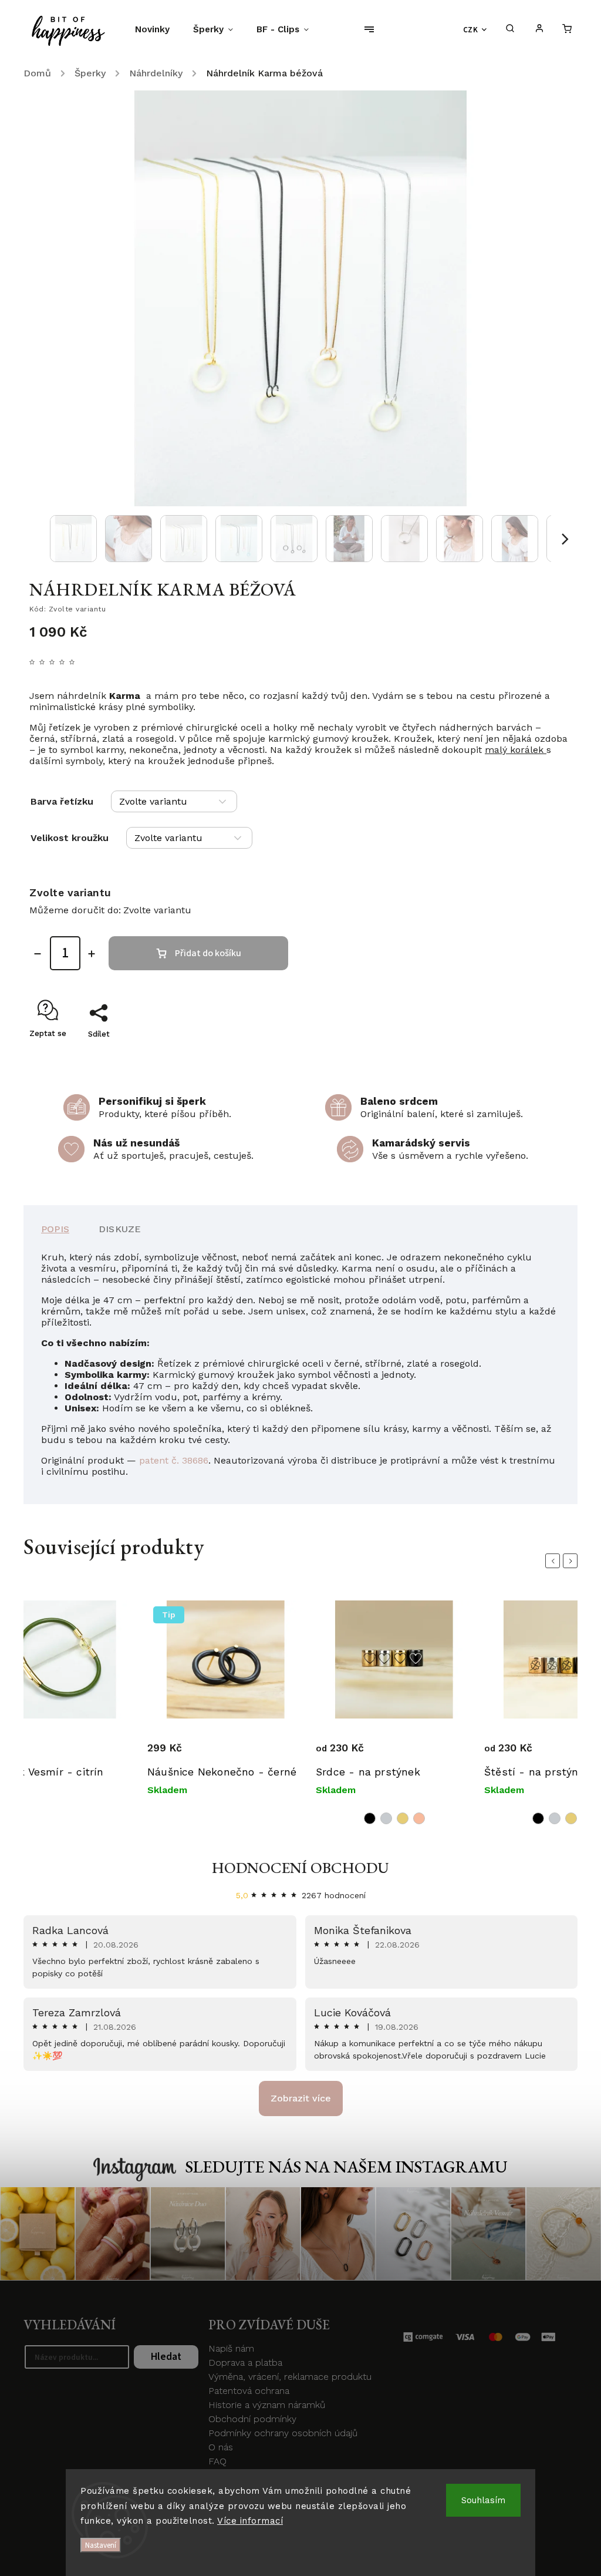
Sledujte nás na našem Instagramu (347, 2167)
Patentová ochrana (249, 2391)
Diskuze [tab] (120, 1229)
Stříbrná (386, 1818)
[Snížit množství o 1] (38, 954)
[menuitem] (158, 29)
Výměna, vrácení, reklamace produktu (290, 2377)
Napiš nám (231, 2348)
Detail (161, 1738)
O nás (221, 2447)
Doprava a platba (245, 2363)
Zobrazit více (301, 2098)
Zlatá (403, 1818)
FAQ (217, 2461)
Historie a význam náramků (267, 2405)
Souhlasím (483, 2500)
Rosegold (419, 1818)
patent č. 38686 (174, 1460)
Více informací (250, 2521)
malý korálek (516, 750)
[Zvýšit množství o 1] (92, 954)
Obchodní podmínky (252, 2419)
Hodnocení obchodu (300, 1868)
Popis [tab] (55, 1229)
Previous (555, 1561)
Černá (370, 1818)
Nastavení (101, 2545)
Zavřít (534, 1055)
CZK (471, 30)
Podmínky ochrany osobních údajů (283, 2433)
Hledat (166, 2357)
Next (572, 1561)
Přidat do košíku (208, 953)
